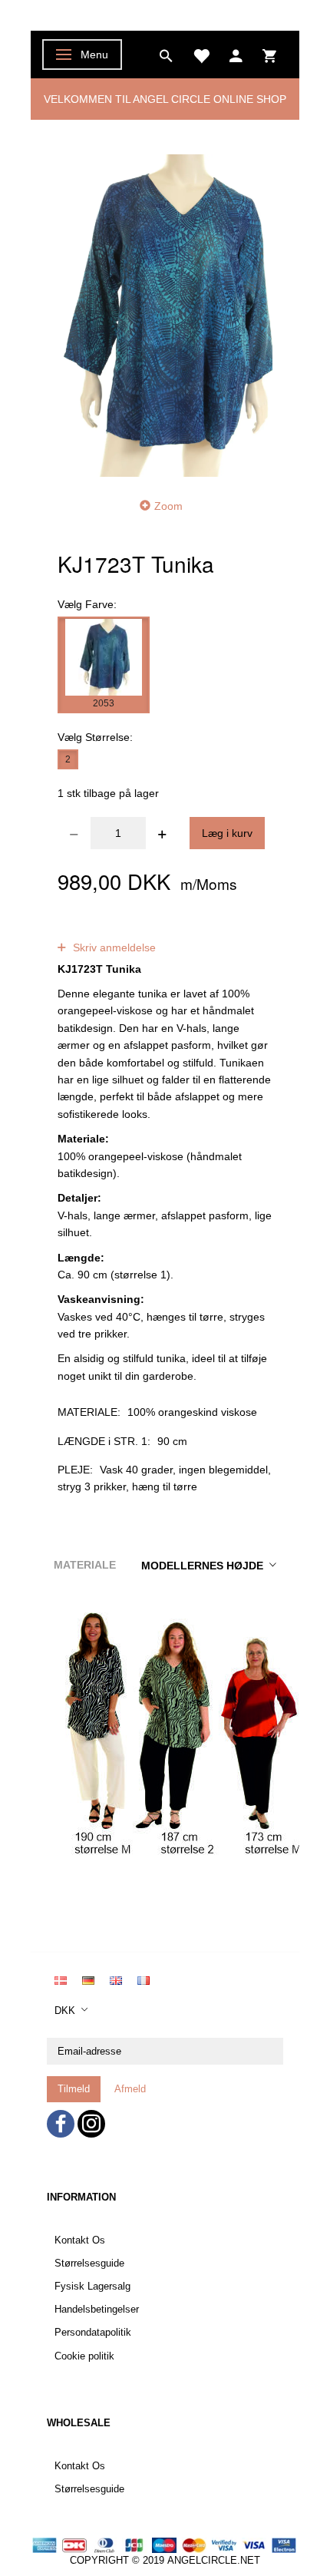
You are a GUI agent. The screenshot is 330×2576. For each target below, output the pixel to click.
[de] (88, 1979)
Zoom (168, 506)
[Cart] (269, 55)
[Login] (236, 55)
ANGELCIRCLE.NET (214, 2561)
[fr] (144, 1979)
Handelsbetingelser (97, 2310)
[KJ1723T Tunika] (165, 315)
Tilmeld (74, 2089)
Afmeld (130, 2089)
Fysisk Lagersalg (92, 2287)
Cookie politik (84, 2356)
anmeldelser (176, 931)
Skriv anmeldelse (113, 947)
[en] (116, 1979)
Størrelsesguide (89, 2264)
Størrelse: (95, 737)
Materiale (85, 1565)
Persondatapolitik (93, 2333)
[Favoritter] (201, 55)
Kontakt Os (80, 2240)
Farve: (87, 604)
